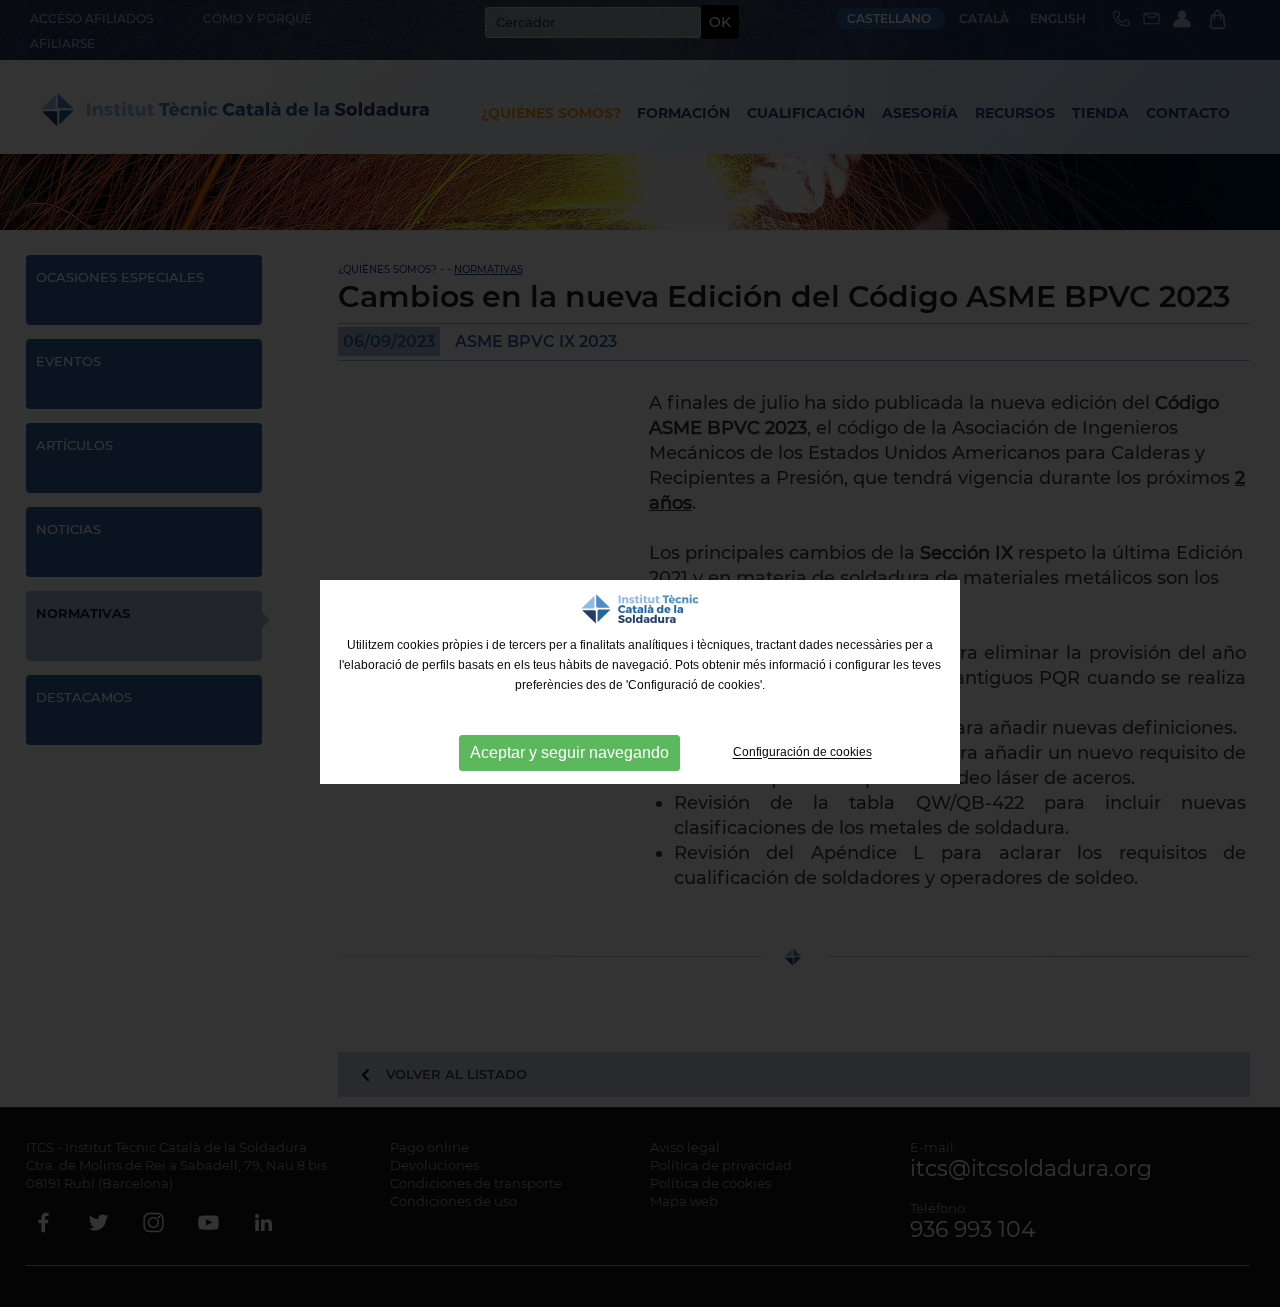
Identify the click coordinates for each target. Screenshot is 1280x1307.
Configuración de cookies (802, 753)
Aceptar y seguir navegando (569, 752)
